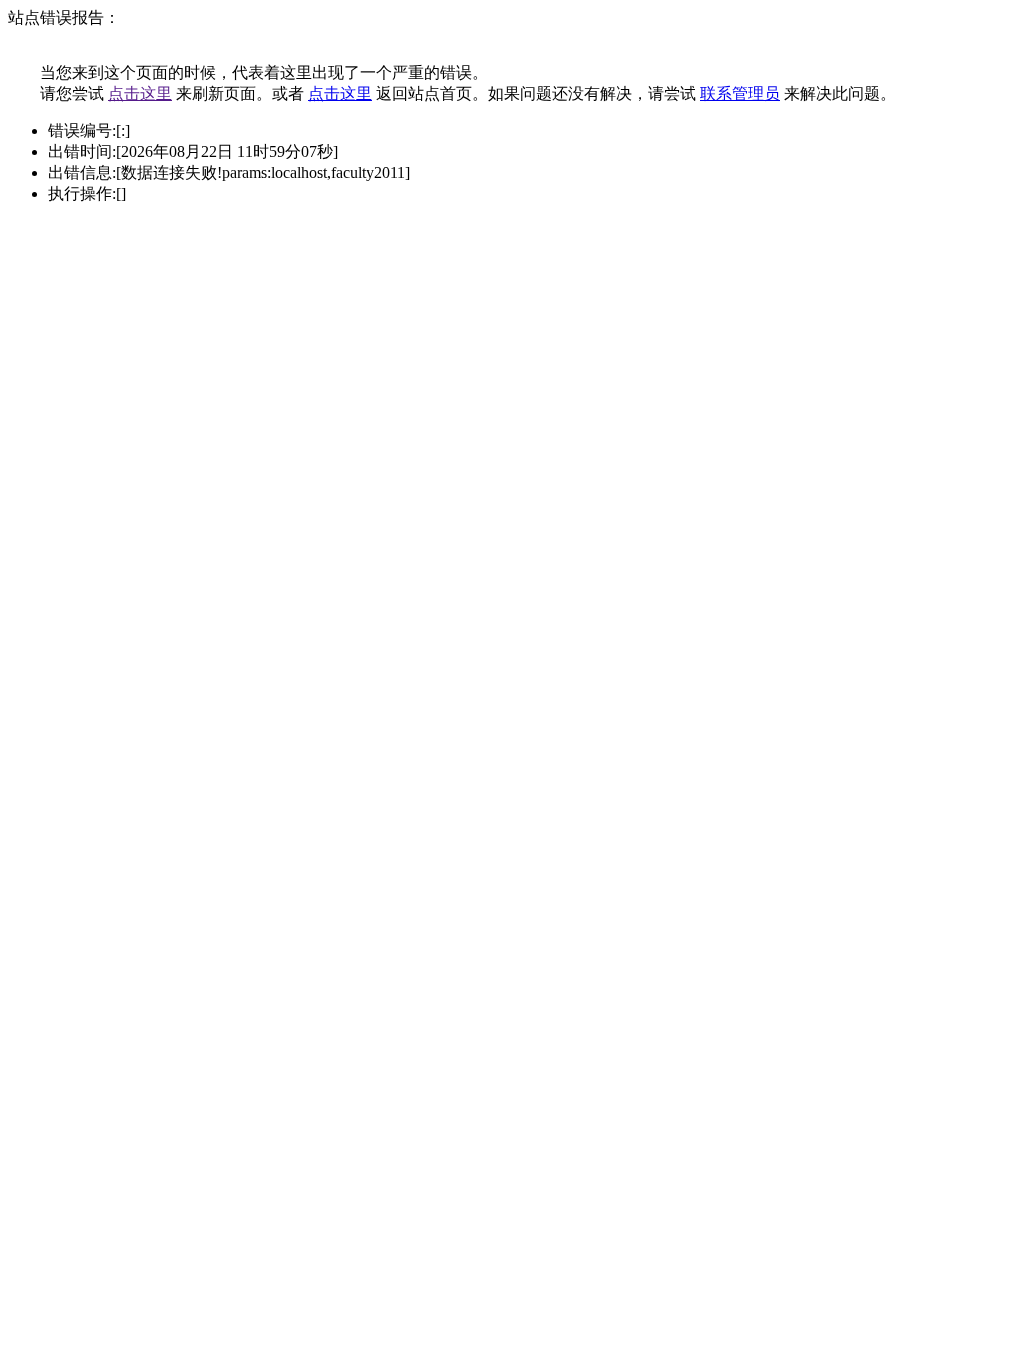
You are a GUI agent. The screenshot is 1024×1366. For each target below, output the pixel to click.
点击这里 (140, 93)
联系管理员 (740, 93)
